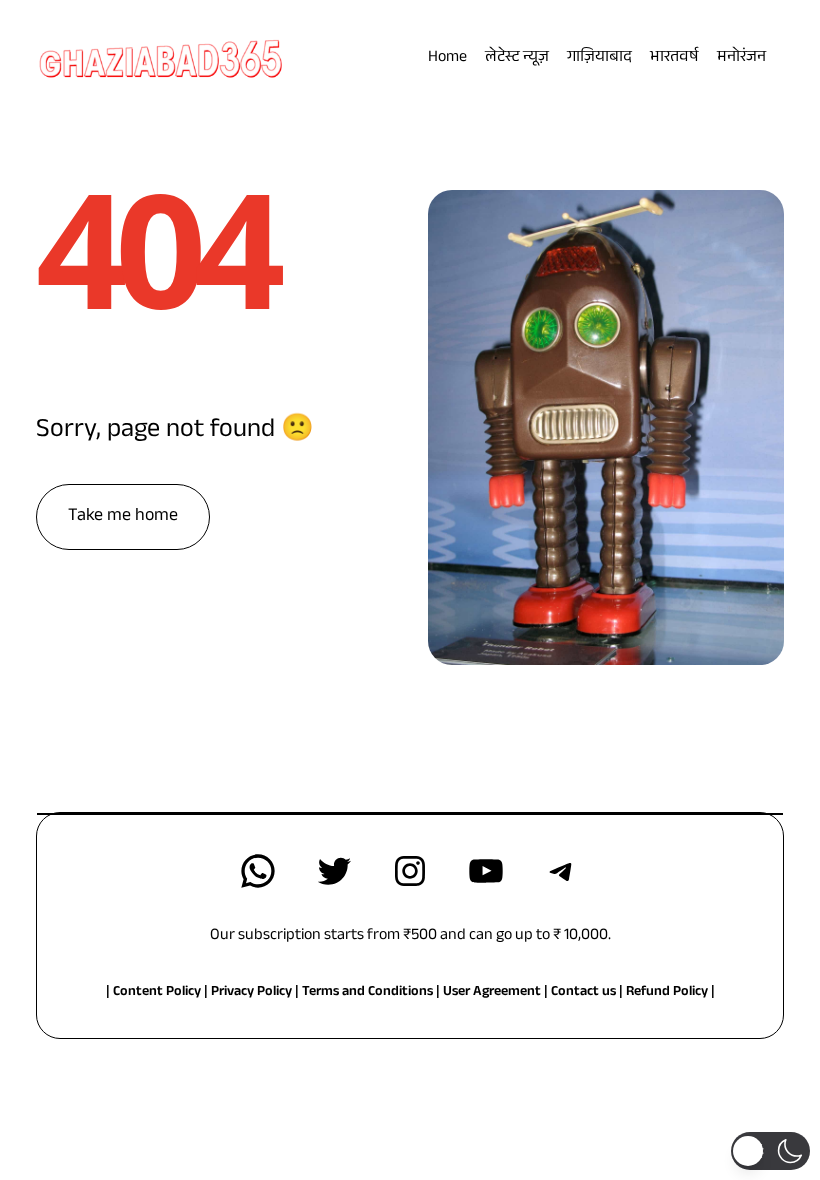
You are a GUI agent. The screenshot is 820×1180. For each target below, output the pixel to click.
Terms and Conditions (367, 993)
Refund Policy (667, 993)
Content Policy (157, 993)
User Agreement (492, 993)
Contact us (583, 993)
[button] (770, 1151)
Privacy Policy (253, 993)
